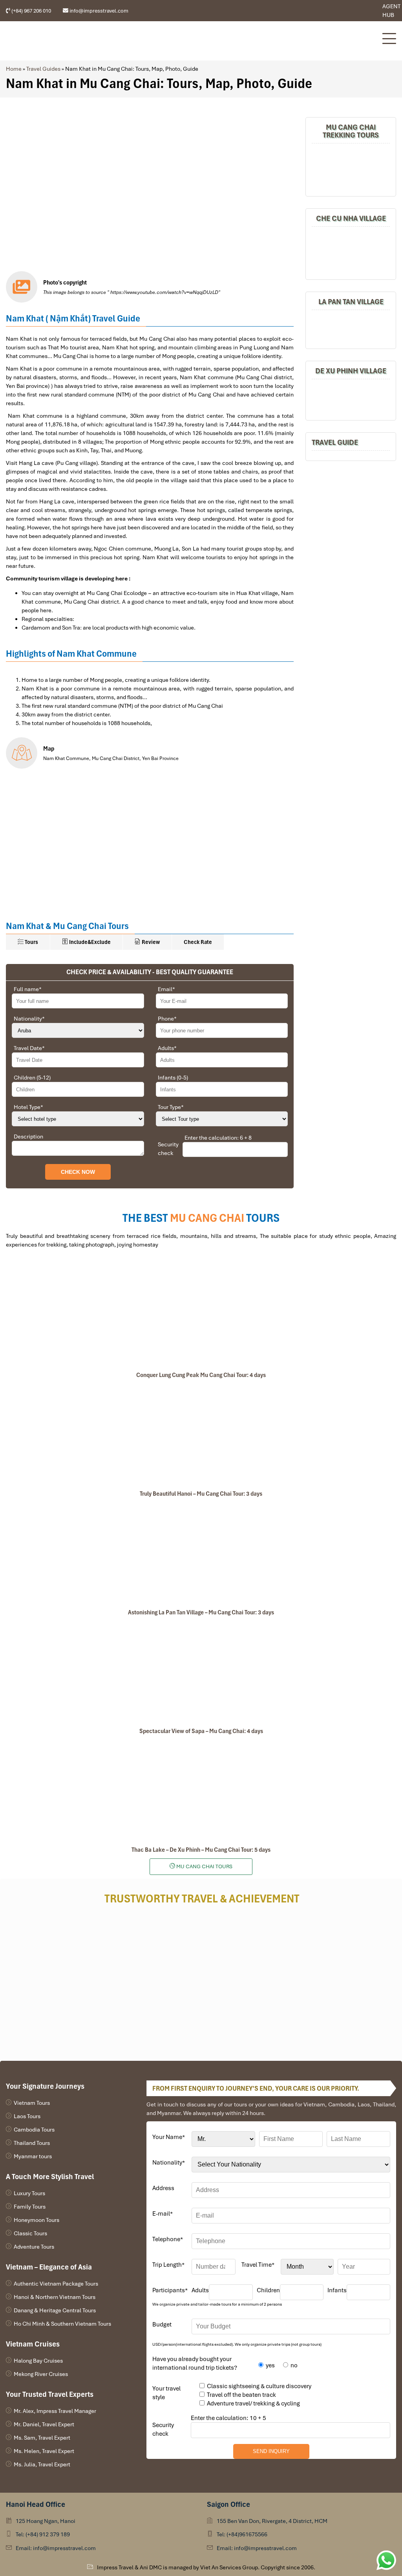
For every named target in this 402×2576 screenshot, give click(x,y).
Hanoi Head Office (36, 2504)
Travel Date (29, 1048)
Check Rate (198, 942)
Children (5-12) (32, 1078)
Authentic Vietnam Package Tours (56, 2284)
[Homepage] (190, 41)
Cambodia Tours (34, 2130)
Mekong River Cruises (41, 2374)
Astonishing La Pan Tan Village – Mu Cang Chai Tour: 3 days (201, 1612)
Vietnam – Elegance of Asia (49, 2267)
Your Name (169, 2137)
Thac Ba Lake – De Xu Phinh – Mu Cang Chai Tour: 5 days (201, 1850)
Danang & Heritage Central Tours (55, 2310)
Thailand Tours (32, 2143)
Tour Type (171, 1107)
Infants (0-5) (173, 1078)
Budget (162, 2324)
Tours (31, 942)
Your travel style (166, 2393)
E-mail (163, 2214)
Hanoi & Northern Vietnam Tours (55, 2297)
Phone (167, 1019)
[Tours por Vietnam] (362, 11)
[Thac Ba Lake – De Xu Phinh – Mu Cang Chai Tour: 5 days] (201, 1790)
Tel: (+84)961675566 (242, 2534)
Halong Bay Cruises (38, 2361)
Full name (28, 989)
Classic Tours (30, 2233)
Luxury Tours (29, 2193)
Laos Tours (27, 2116)
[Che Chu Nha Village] (351, 252)
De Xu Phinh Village (351, 371)
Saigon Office (228, 2504)
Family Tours (30, 2207)
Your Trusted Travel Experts (50, 2394)
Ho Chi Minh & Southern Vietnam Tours (62, 2324)
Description (28, 1137)
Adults (167, 1048)
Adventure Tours (34, 2247)
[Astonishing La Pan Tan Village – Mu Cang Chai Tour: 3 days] (201, 1553)
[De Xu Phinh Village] (351, 399)
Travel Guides (43, 69)
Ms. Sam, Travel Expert (42, 2438)
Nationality (29, 1019)
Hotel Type (28, 1107)
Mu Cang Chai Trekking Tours (351, 131)
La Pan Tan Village (351, 302)
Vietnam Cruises (33, 2344)
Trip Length (168, 2265)
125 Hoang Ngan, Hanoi (46, 2521)
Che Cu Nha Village (351, 218)
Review (150, 942)
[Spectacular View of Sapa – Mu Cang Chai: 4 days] (201, 1672)
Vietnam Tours (32, 2103)
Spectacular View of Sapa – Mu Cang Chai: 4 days (201, 1731)
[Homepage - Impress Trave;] (350, 11)
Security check (168, 1149)
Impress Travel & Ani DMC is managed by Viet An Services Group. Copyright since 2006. (206, 2567)
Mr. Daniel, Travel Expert (44, 2424)
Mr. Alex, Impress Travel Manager (55, 2411)
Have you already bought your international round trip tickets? (195, 2363)
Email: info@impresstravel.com (56, 2548)
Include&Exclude (89, 942)
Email (166, 989)
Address (163, 2188)
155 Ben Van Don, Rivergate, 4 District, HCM (272, 2521)
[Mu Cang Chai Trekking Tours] (351, 169)
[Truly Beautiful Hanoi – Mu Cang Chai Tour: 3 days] (201, 1434)
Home (14, 69)
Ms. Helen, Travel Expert (44, 2451)
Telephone (168, 2239)
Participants (170, 2290)
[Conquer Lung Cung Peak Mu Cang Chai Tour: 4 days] (201, 1316)
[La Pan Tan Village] (351, 328)
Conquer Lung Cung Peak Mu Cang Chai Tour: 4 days (201, 1375)
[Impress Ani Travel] (356, 11)
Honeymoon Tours (37, 2220)
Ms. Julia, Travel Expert (42, 2464)
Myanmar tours (33, 2156)
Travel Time (258, 2265)
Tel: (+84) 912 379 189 (43, 2534)
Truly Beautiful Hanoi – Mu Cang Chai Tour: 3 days (201, 1494)
